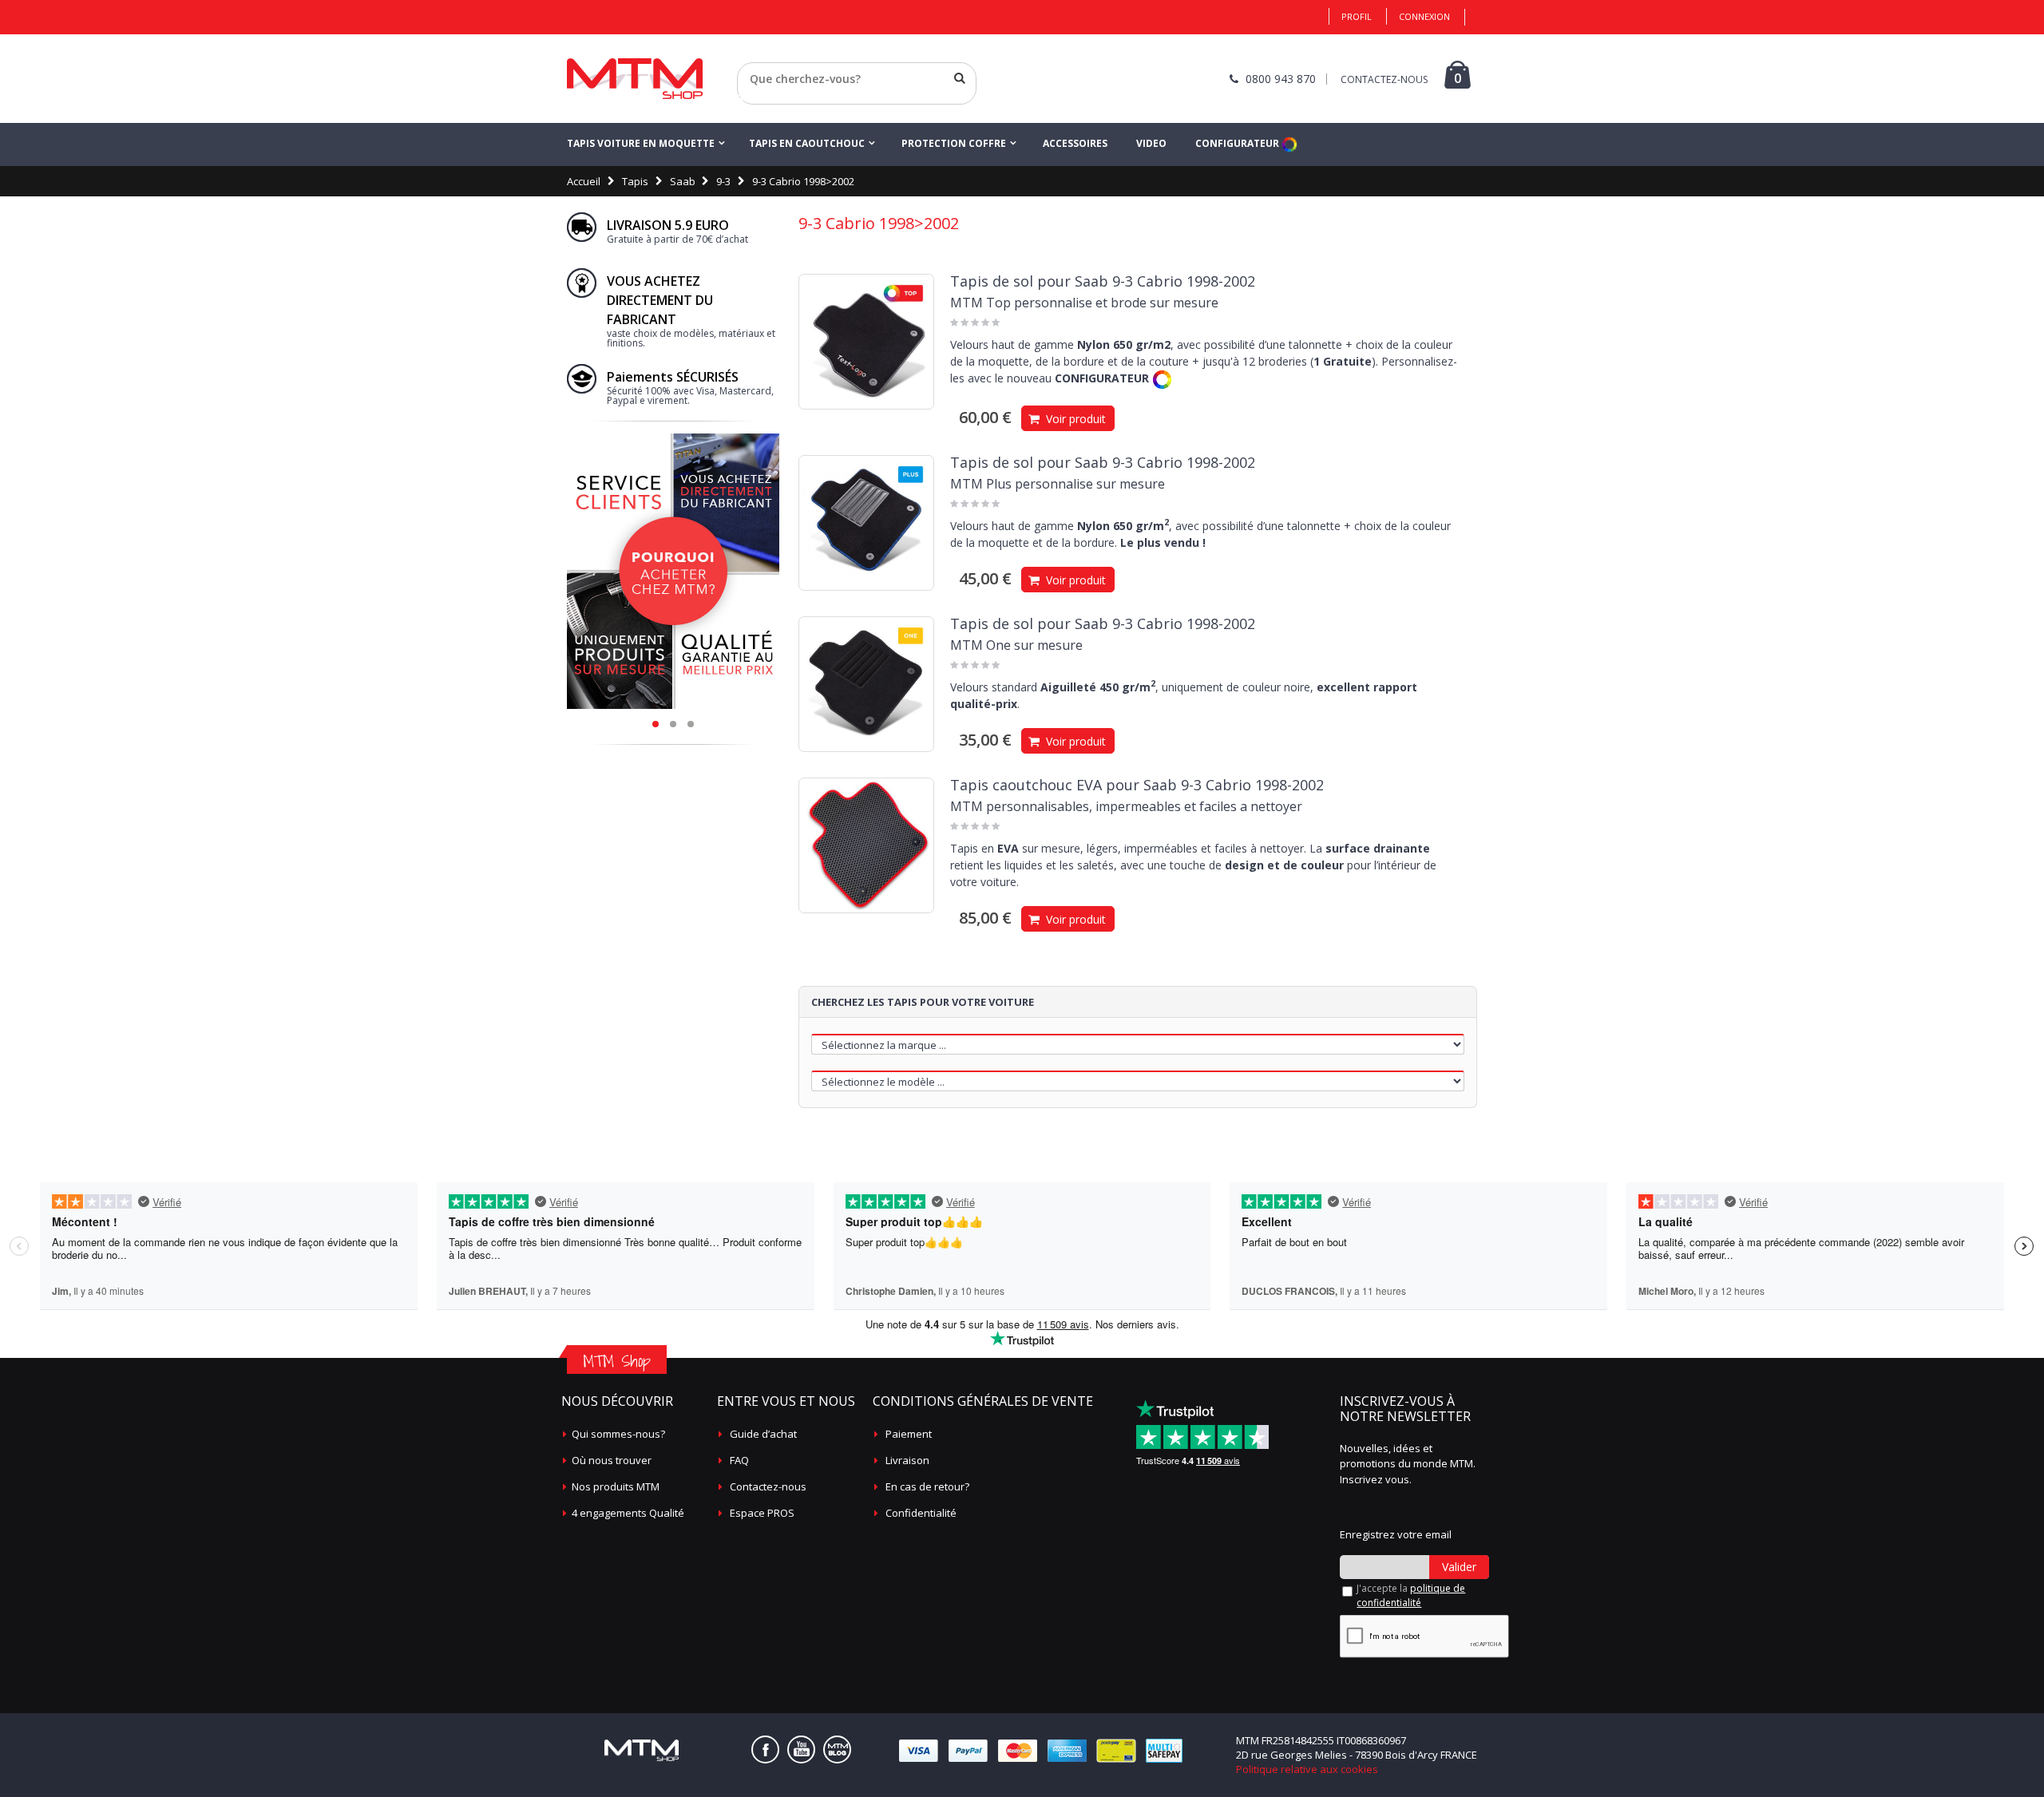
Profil (1357, 16)
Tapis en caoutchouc (807, 143)
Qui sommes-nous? (618, 1434)
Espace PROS (762, 1513)
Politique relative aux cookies (1307, 1769)
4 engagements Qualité (628, 1513)
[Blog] (837, 1750)
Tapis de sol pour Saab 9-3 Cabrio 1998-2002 (1103, 281)
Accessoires (1075, 143)
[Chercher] (960, 78)
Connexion (1424, 16)
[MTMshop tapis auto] (635, 79)
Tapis (635, 181)
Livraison (907, 1460)
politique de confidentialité (1411, 1595)
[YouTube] (801, 1750)
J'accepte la (1411, 1595)
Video (1151, 143)
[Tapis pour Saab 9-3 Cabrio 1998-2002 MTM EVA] (866, 845)
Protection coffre (954, 143)
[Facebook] (765, 1750)
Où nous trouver (612, 1460)
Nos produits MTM (616, 1486)
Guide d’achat (763, 1434)
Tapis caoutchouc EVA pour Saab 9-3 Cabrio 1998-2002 (1137, 785)
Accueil (584, 181)
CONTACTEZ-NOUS (1384, 79)
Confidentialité (921, 1513)
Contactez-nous (768, 1486)
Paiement (909, 1434)
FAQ (739, 1460)
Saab (683, 181)
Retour (754, 98)
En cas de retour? (927, 1486)
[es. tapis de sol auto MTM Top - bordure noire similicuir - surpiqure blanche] (866, 342)
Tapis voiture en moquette (641, 143)
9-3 (723, 181)
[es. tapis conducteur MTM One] (866, 684)
